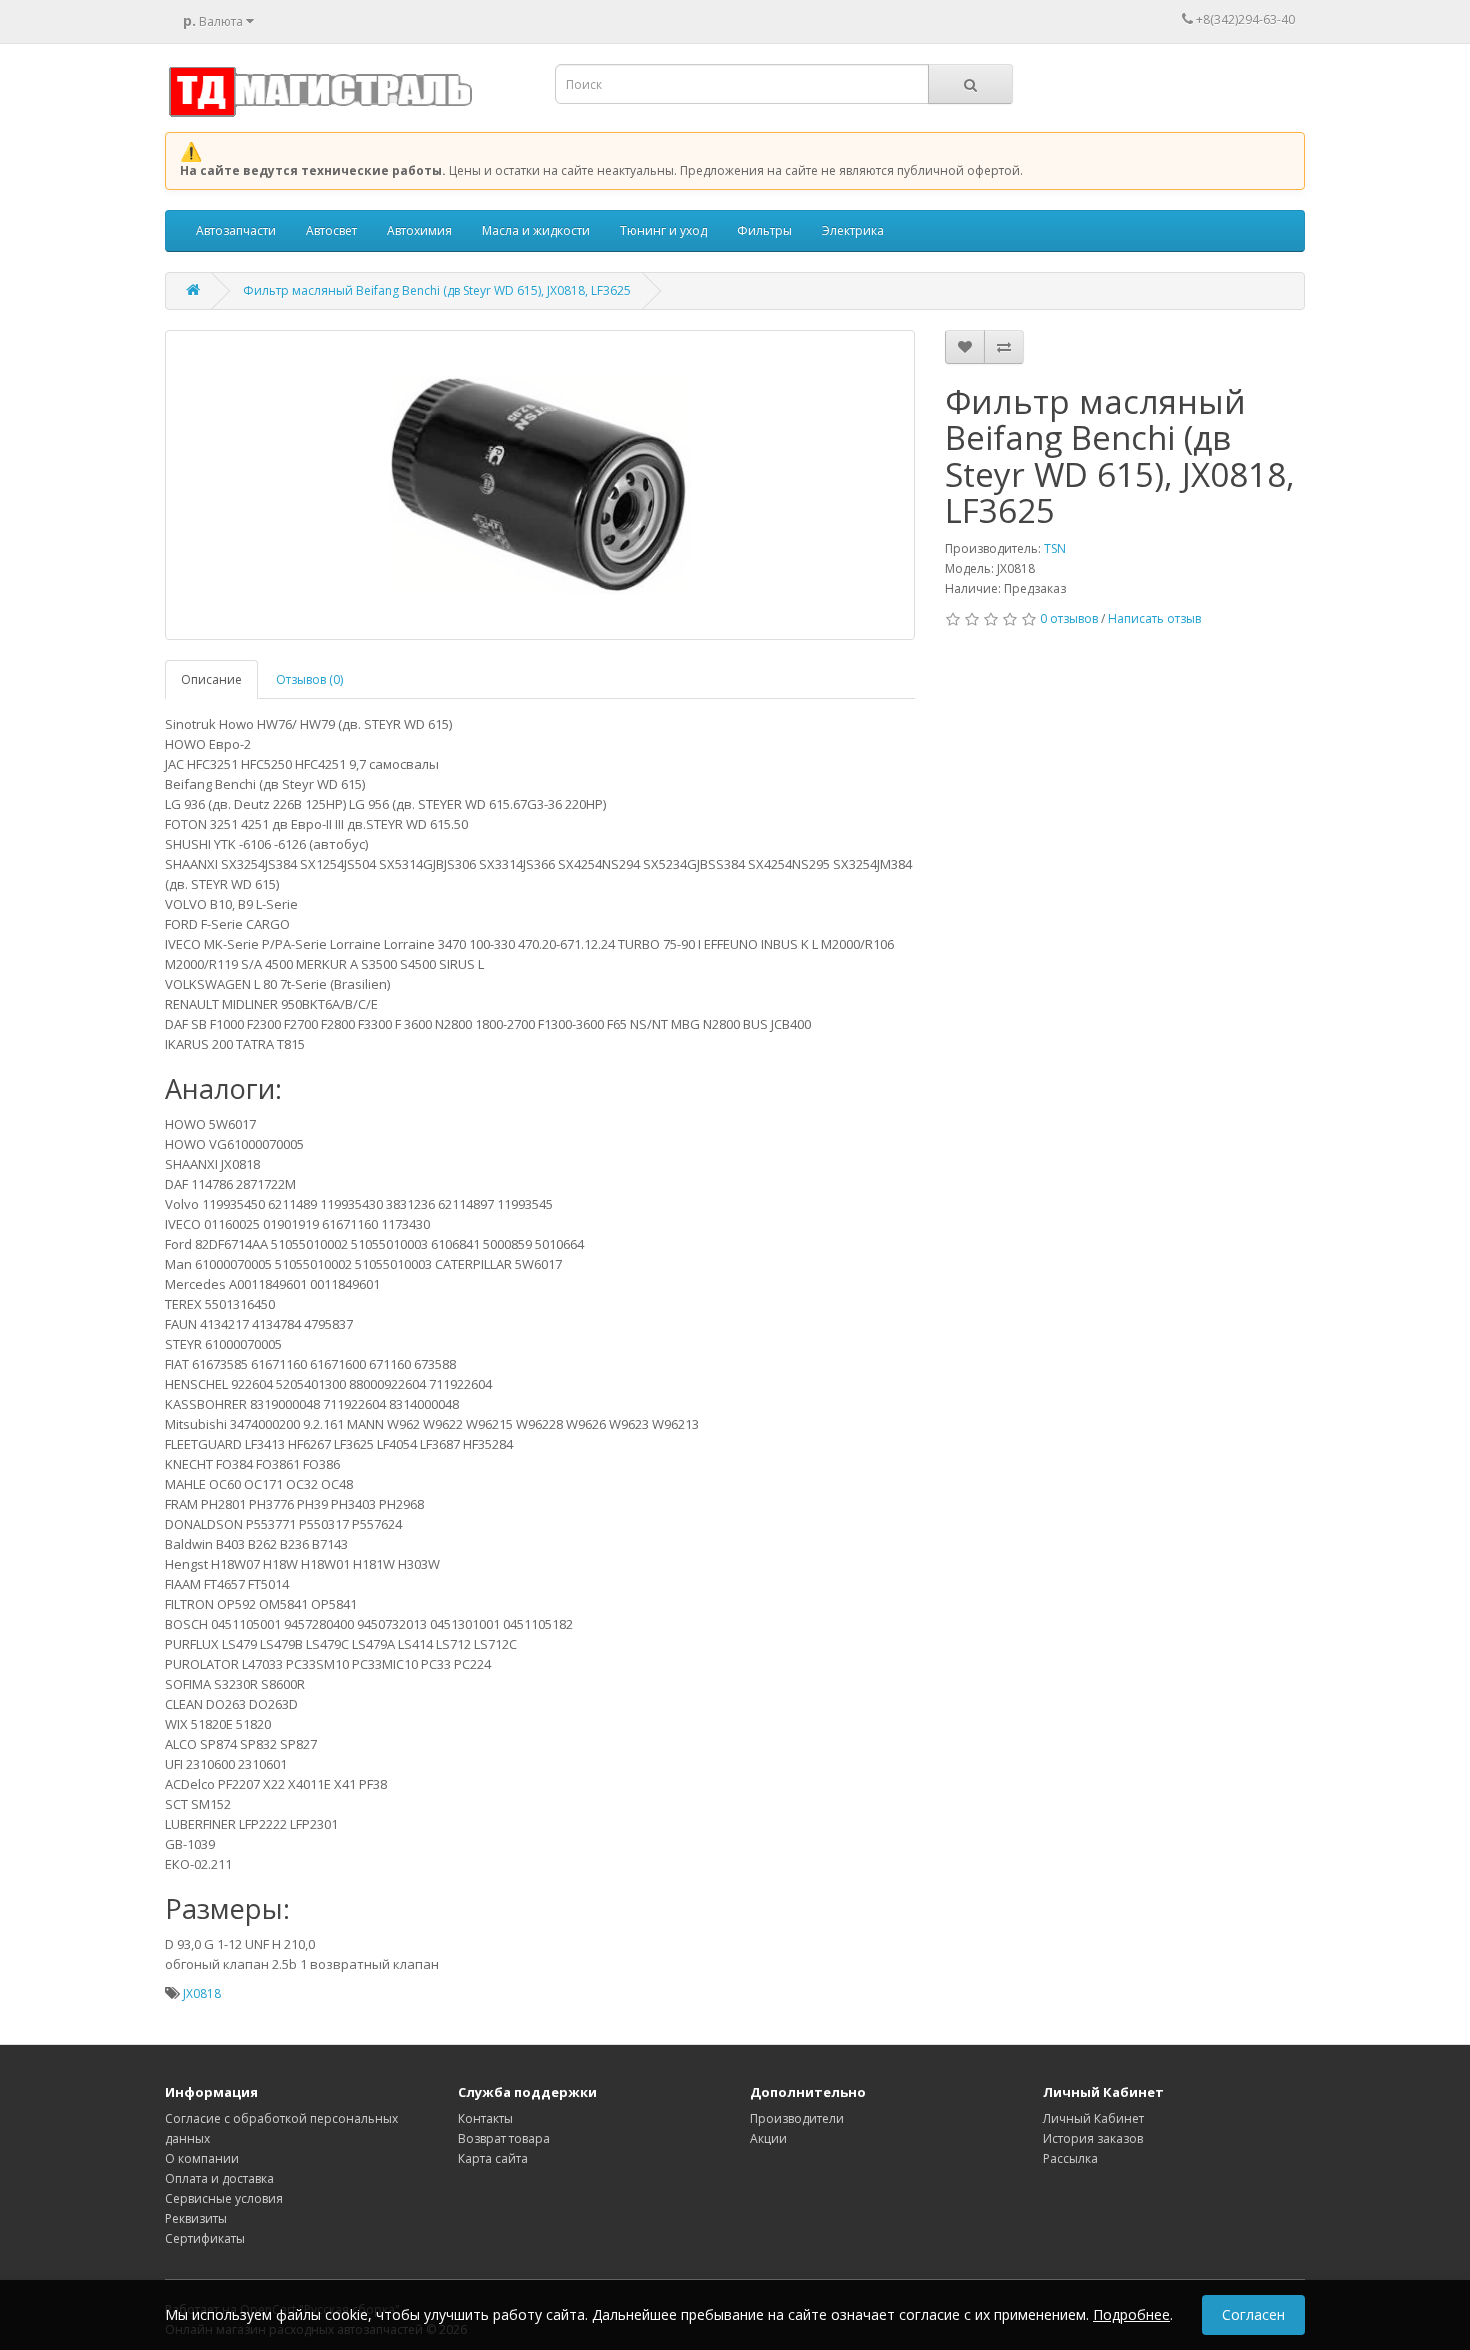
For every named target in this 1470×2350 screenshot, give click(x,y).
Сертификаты (205, 2238)
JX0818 (202, 1993)
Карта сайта (493, 2158)
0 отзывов (1069, 618)
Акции (768, 2138)
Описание (211, 679)
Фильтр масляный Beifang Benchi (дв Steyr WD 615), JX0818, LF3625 (437, 290)
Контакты (485, 2118)
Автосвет (331, 230)
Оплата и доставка (219, 2178)
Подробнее (1131, 2314)
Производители (797, 2118)
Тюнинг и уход (663, 230)
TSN (1055, 548)
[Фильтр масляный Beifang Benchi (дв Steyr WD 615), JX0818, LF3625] (540, 485)
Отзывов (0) (309, 679)
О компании (202, 2158)
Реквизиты (196, 2218)
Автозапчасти (236, 230)
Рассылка (1070, 2158)
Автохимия (419, 230)
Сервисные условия (224, 2198)
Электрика (853, 230)
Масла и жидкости (536, 230)
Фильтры (764, 230)
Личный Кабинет (1093, 2118)
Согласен (1253, 2314)
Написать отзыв (1154, 618)
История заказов (1093, 2138)
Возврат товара (504, 2138)
